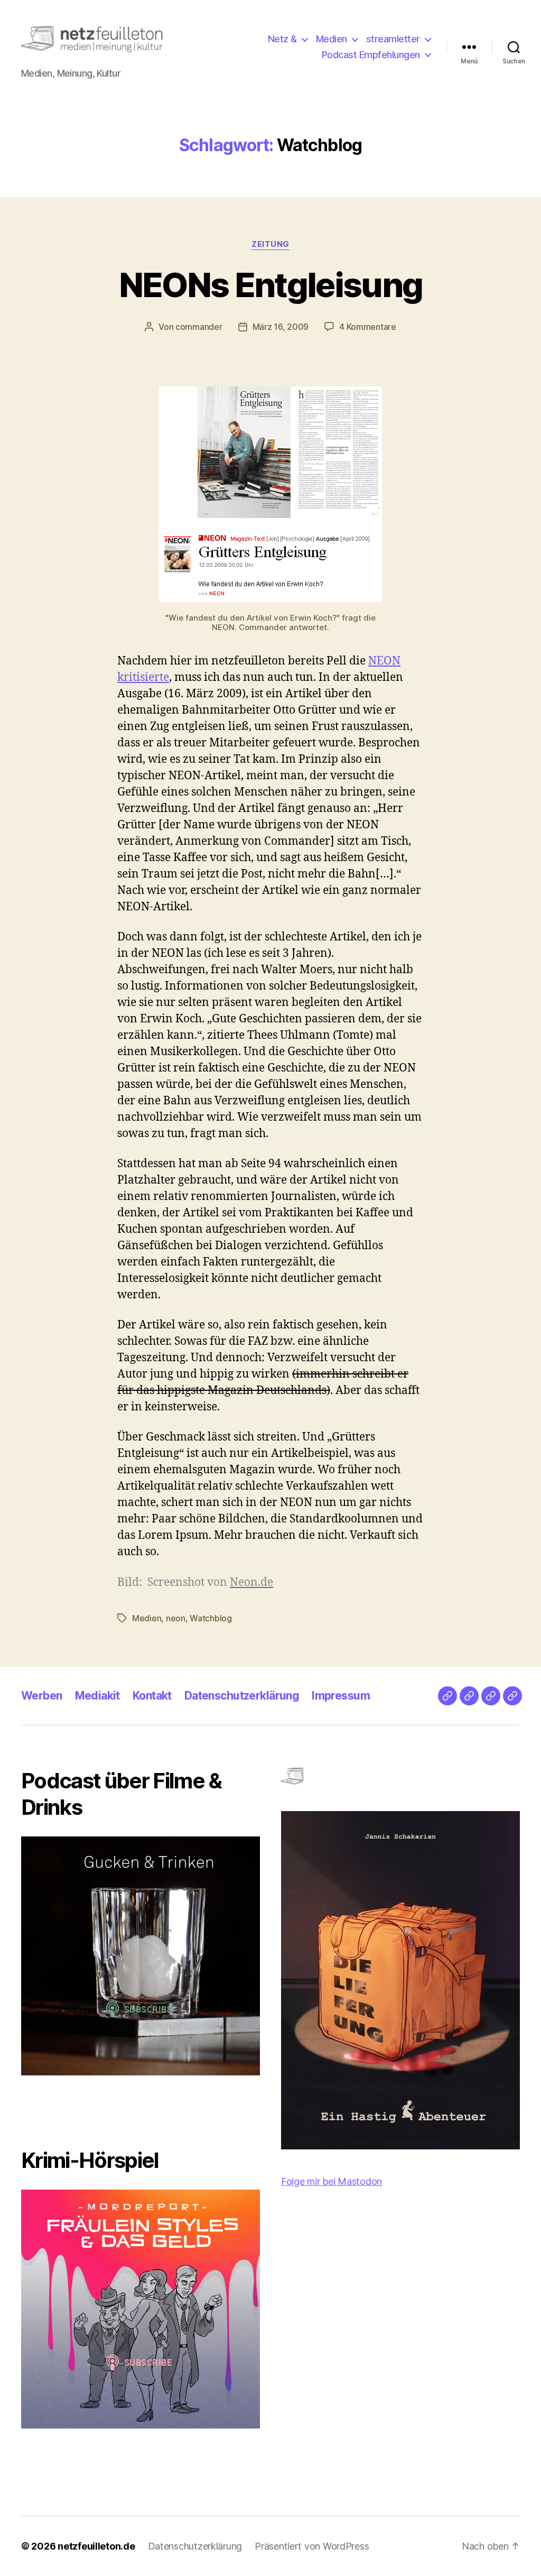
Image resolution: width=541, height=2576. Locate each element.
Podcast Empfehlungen (371, 55)
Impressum (341, 1696)
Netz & (282, 39)
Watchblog (211, 1618)
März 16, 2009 (281, 327)
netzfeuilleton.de (96, 2546)
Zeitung (270, 244)
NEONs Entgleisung (271, 285)
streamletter (393, 39)
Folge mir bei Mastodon (332, 2181)
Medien (332, 39)
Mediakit (97, 1696)
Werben (42, 1696)
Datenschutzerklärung (242, 1696)
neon (176, 1618)
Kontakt (152, 1696)
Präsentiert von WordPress (312, 2546)
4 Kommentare (368, 327)
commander (199, 327)
